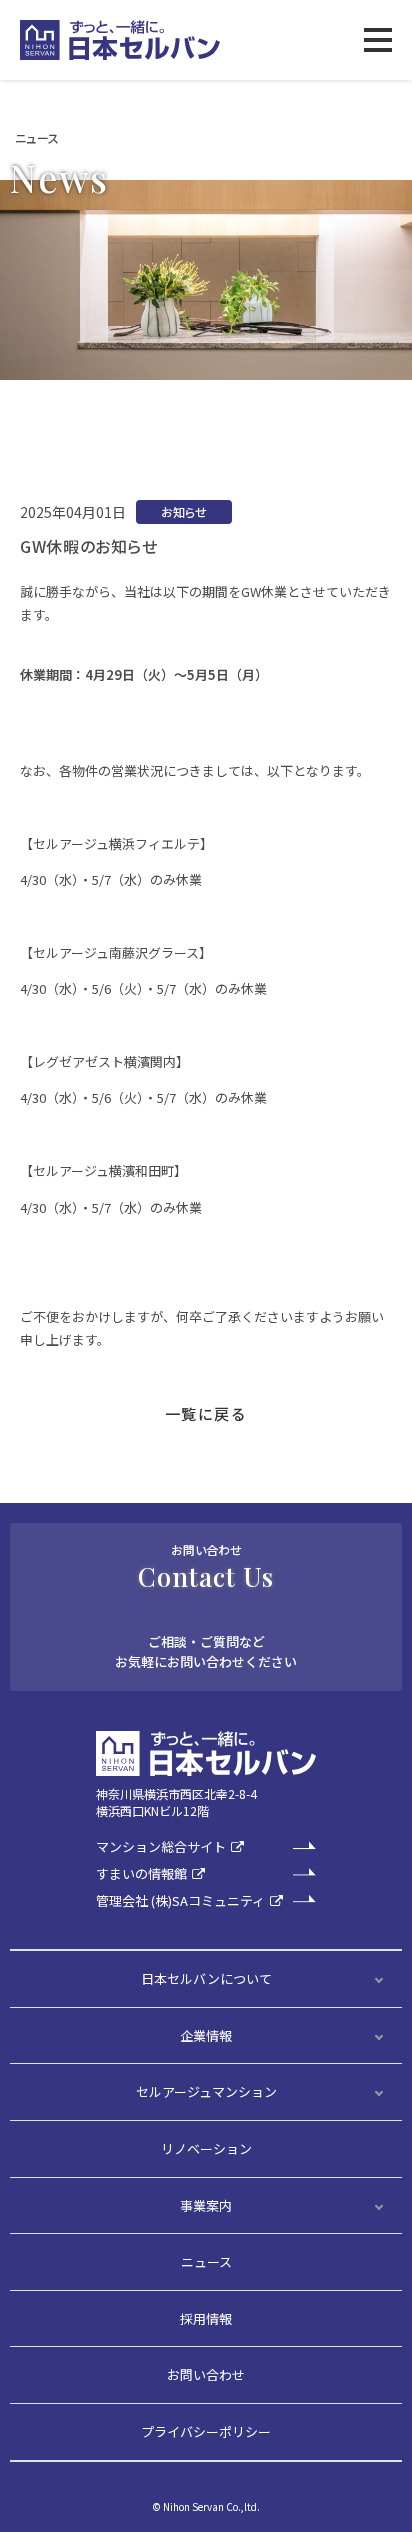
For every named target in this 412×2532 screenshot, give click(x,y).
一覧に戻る (206, 1413)
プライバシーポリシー (206, 2431)
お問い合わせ (206, 2374)
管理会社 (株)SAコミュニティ (180, 1901)
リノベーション (206, 2148)
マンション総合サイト (161, 1847)
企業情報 (206, 2035)
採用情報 (206, 2318)
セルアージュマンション (206, 2091)
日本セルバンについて (206, 1978)
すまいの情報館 (141, 1874)
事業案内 (206, 2205)
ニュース (206, 2261)
